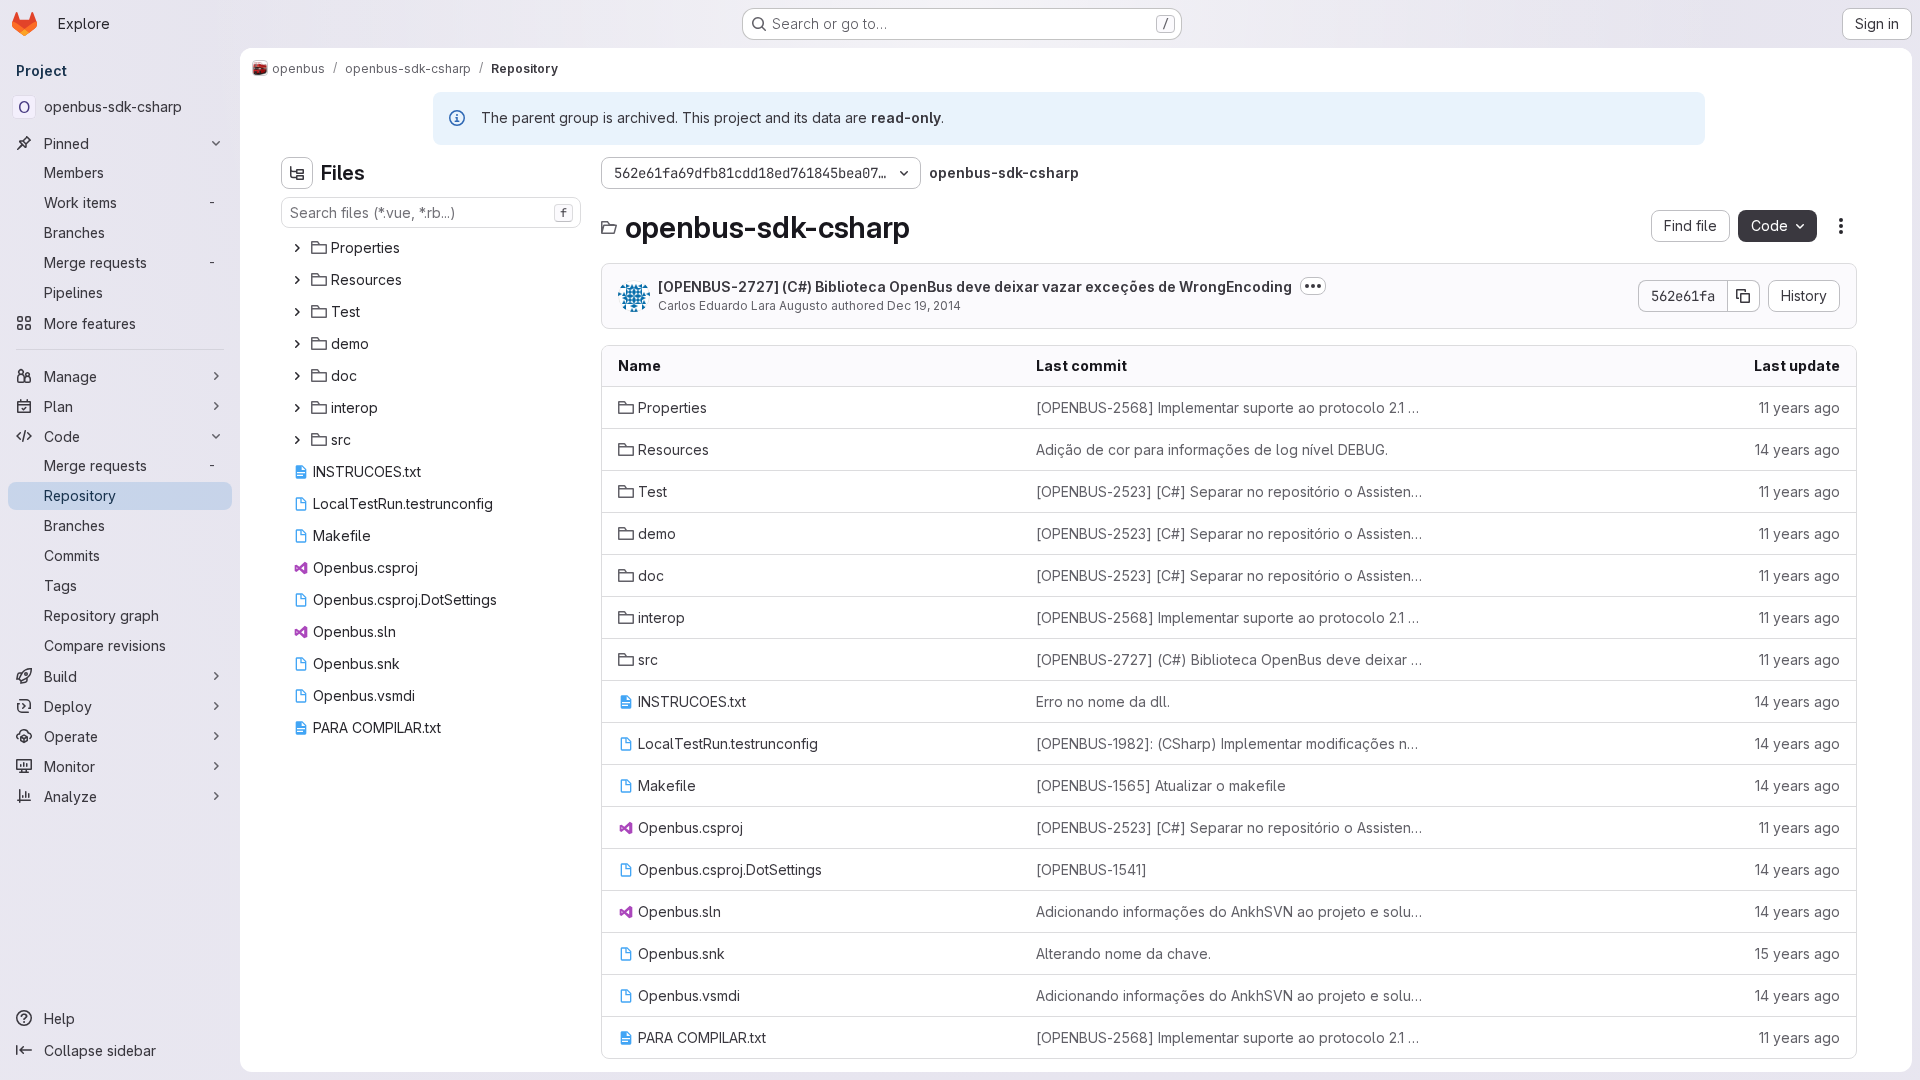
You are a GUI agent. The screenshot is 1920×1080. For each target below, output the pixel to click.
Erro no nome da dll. (1103, 701)
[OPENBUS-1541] (1091, 869)
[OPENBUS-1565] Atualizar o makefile (1161, 785)
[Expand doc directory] (297, 376)
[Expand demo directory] (297, 344)
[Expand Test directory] (297, 312)
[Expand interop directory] (297, 408)
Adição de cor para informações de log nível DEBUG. (1212, 449)
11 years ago (1799, 407)
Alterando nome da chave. (1123, 953)
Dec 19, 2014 (924, 305)
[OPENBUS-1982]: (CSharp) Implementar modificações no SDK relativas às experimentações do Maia (1229, 743)
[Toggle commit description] (1313, 286)
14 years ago (1797, 449)
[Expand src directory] (297, 440)
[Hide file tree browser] (297, 173)
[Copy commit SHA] (1744, 296)
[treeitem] (433, 248)
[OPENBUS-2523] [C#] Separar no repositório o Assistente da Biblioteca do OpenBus (1229, 491)
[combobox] (431, 212)
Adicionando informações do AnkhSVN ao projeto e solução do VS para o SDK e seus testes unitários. (1229, 911)
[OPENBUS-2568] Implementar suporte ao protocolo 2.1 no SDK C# (1229, 407)
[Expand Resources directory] (297, 280)
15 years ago (1797, 953)
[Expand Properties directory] (297, 248)
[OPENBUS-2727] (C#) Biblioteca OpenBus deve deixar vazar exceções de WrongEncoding (975, 286)
